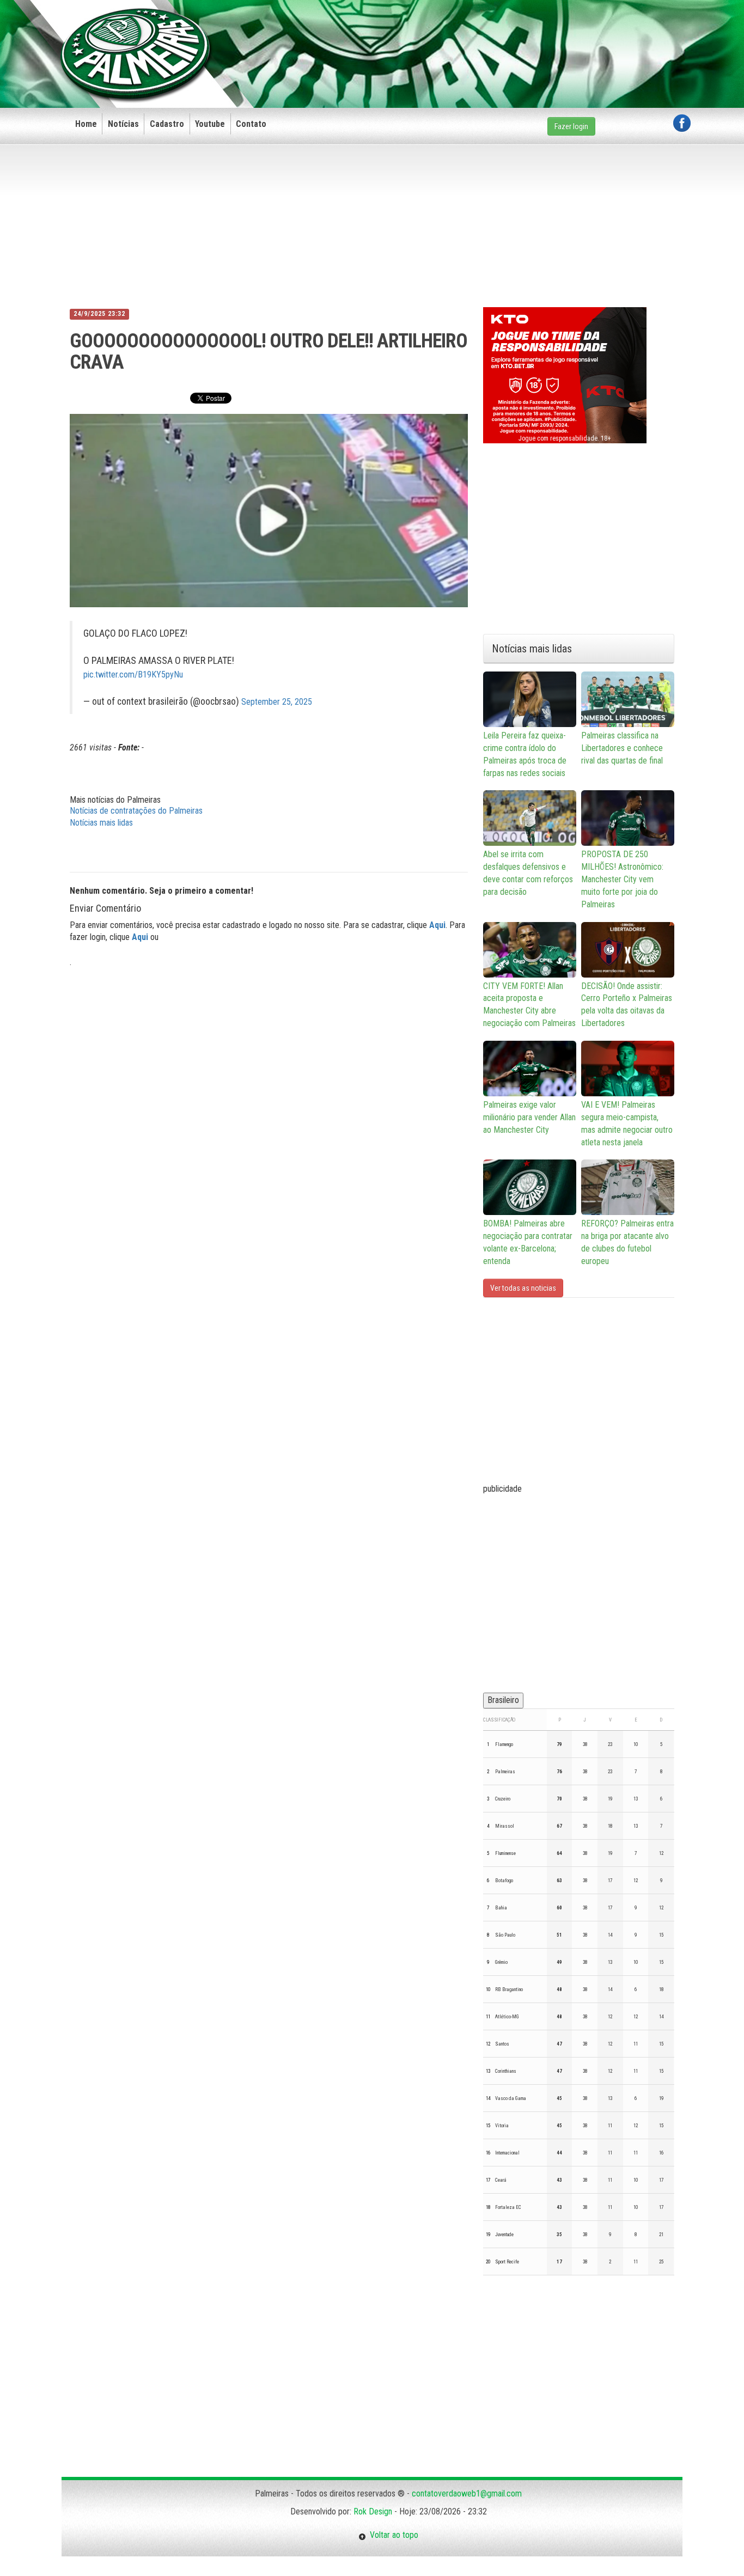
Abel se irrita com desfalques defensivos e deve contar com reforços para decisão (528, 873)
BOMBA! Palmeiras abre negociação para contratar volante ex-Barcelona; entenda (528, 1242)
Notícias (123, 124)
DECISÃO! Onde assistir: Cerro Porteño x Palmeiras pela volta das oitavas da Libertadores (627, 1005)
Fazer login (571, 126)
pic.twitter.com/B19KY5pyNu (133, 674)
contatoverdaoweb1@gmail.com (467, 2493)
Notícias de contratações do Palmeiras (136, 811)
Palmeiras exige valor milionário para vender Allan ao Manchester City (529, 1117)
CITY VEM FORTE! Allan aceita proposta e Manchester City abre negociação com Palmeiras (529, 1005)
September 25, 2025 (277, 702)
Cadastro (167, 124)
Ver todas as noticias (523, 1288)
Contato (251, 124)
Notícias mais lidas (101, 823)
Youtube (210, 124)
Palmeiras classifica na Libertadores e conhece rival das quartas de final (622, 748)
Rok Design (373, 2511)
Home (86, 124)
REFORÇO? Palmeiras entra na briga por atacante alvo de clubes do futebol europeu (627, 1242)
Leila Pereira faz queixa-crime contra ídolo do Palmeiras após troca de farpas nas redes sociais (525, 754)
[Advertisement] (492, 36)
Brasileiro (503, 1700)
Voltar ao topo (392, 2535)
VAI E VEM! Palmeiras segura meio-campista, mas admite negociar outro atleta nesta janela (627, 1124)
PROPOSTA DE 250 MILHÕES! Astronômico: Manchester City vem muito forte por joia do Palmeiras (622, 879)
